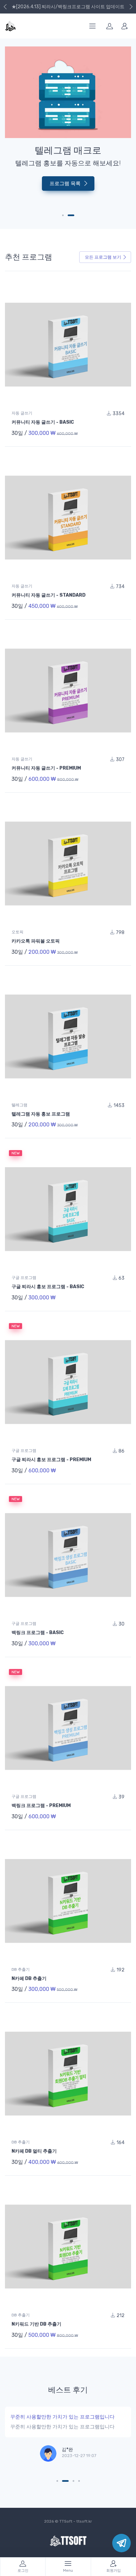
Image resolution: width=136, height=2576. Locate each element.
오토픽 (17, 932)
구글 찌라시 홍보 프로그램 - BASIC (48, 1287)
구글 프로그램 (24, 1278)
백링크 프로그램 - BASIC (38, 1633)
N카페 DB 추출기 (29, 1979)
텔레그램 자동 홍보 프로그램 (41, 1114)
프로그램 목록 (66, 199)
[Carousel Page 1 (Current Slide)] (65, 215)
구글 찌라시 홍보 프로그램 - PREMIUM (51, 1460)
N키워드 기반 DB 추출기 (36, 2324)
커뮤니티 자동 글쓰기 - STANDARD (49, 595)
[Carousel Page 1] (57, 2481)
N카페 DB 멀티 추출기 (34, 2151)
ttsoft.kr (84, 2521)
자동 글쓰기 (22, 413)
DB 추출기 (21, 1969)
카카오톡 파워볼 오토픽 (36, 941)
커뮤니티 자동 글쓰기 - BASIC (43, 422)
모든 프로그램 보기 (103, 257)
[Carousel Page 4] (79, 2481)
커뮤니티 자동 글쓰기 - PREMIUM (46, 768)
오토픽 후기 (26, 2417)
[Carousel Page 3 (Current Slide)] (71, 2481)
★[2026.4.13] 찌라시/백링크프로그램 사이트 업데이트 (68, 7)
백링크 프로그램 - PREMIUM (41, 1806)
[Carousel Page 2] (73, 215)
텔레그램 (19, 1105)
